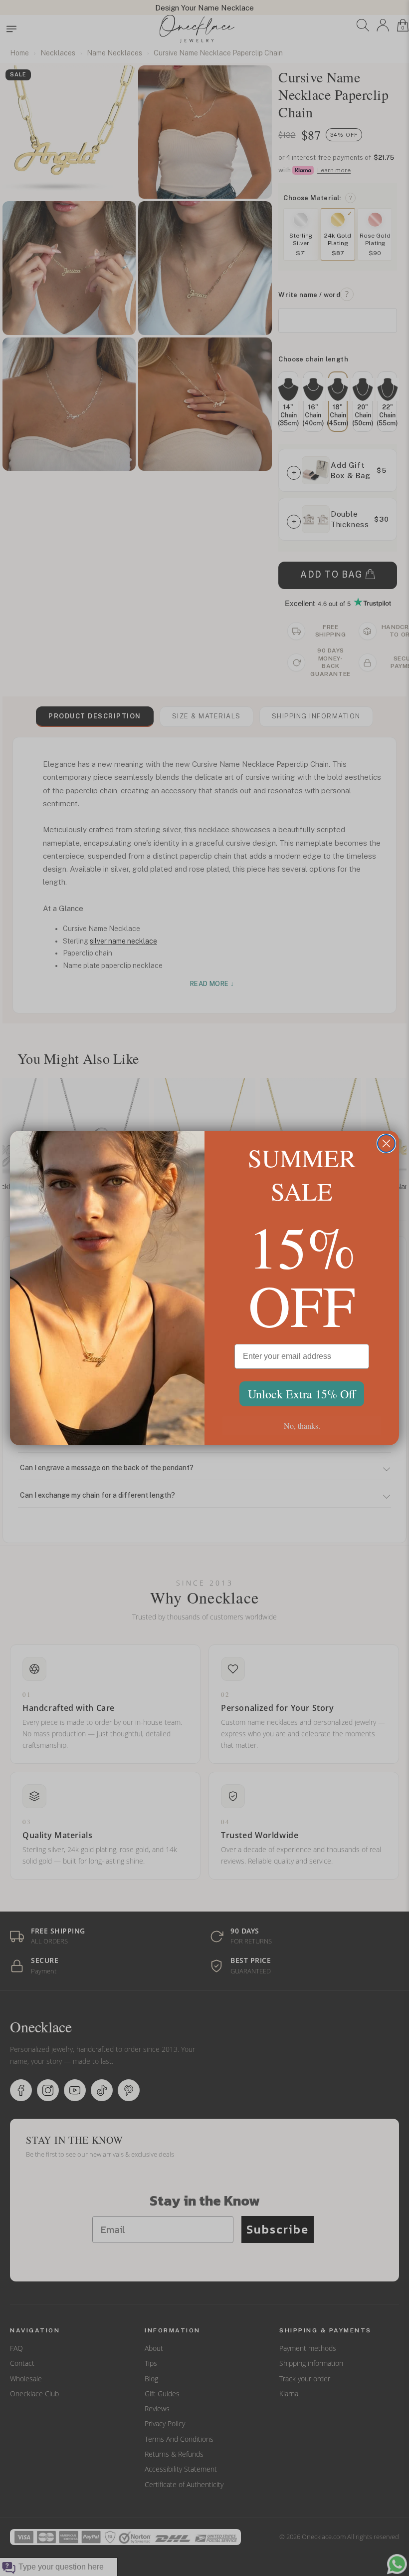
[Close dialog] (386, 1143)
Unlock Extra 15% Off (302, 1394)
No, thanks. (302, 1426)
